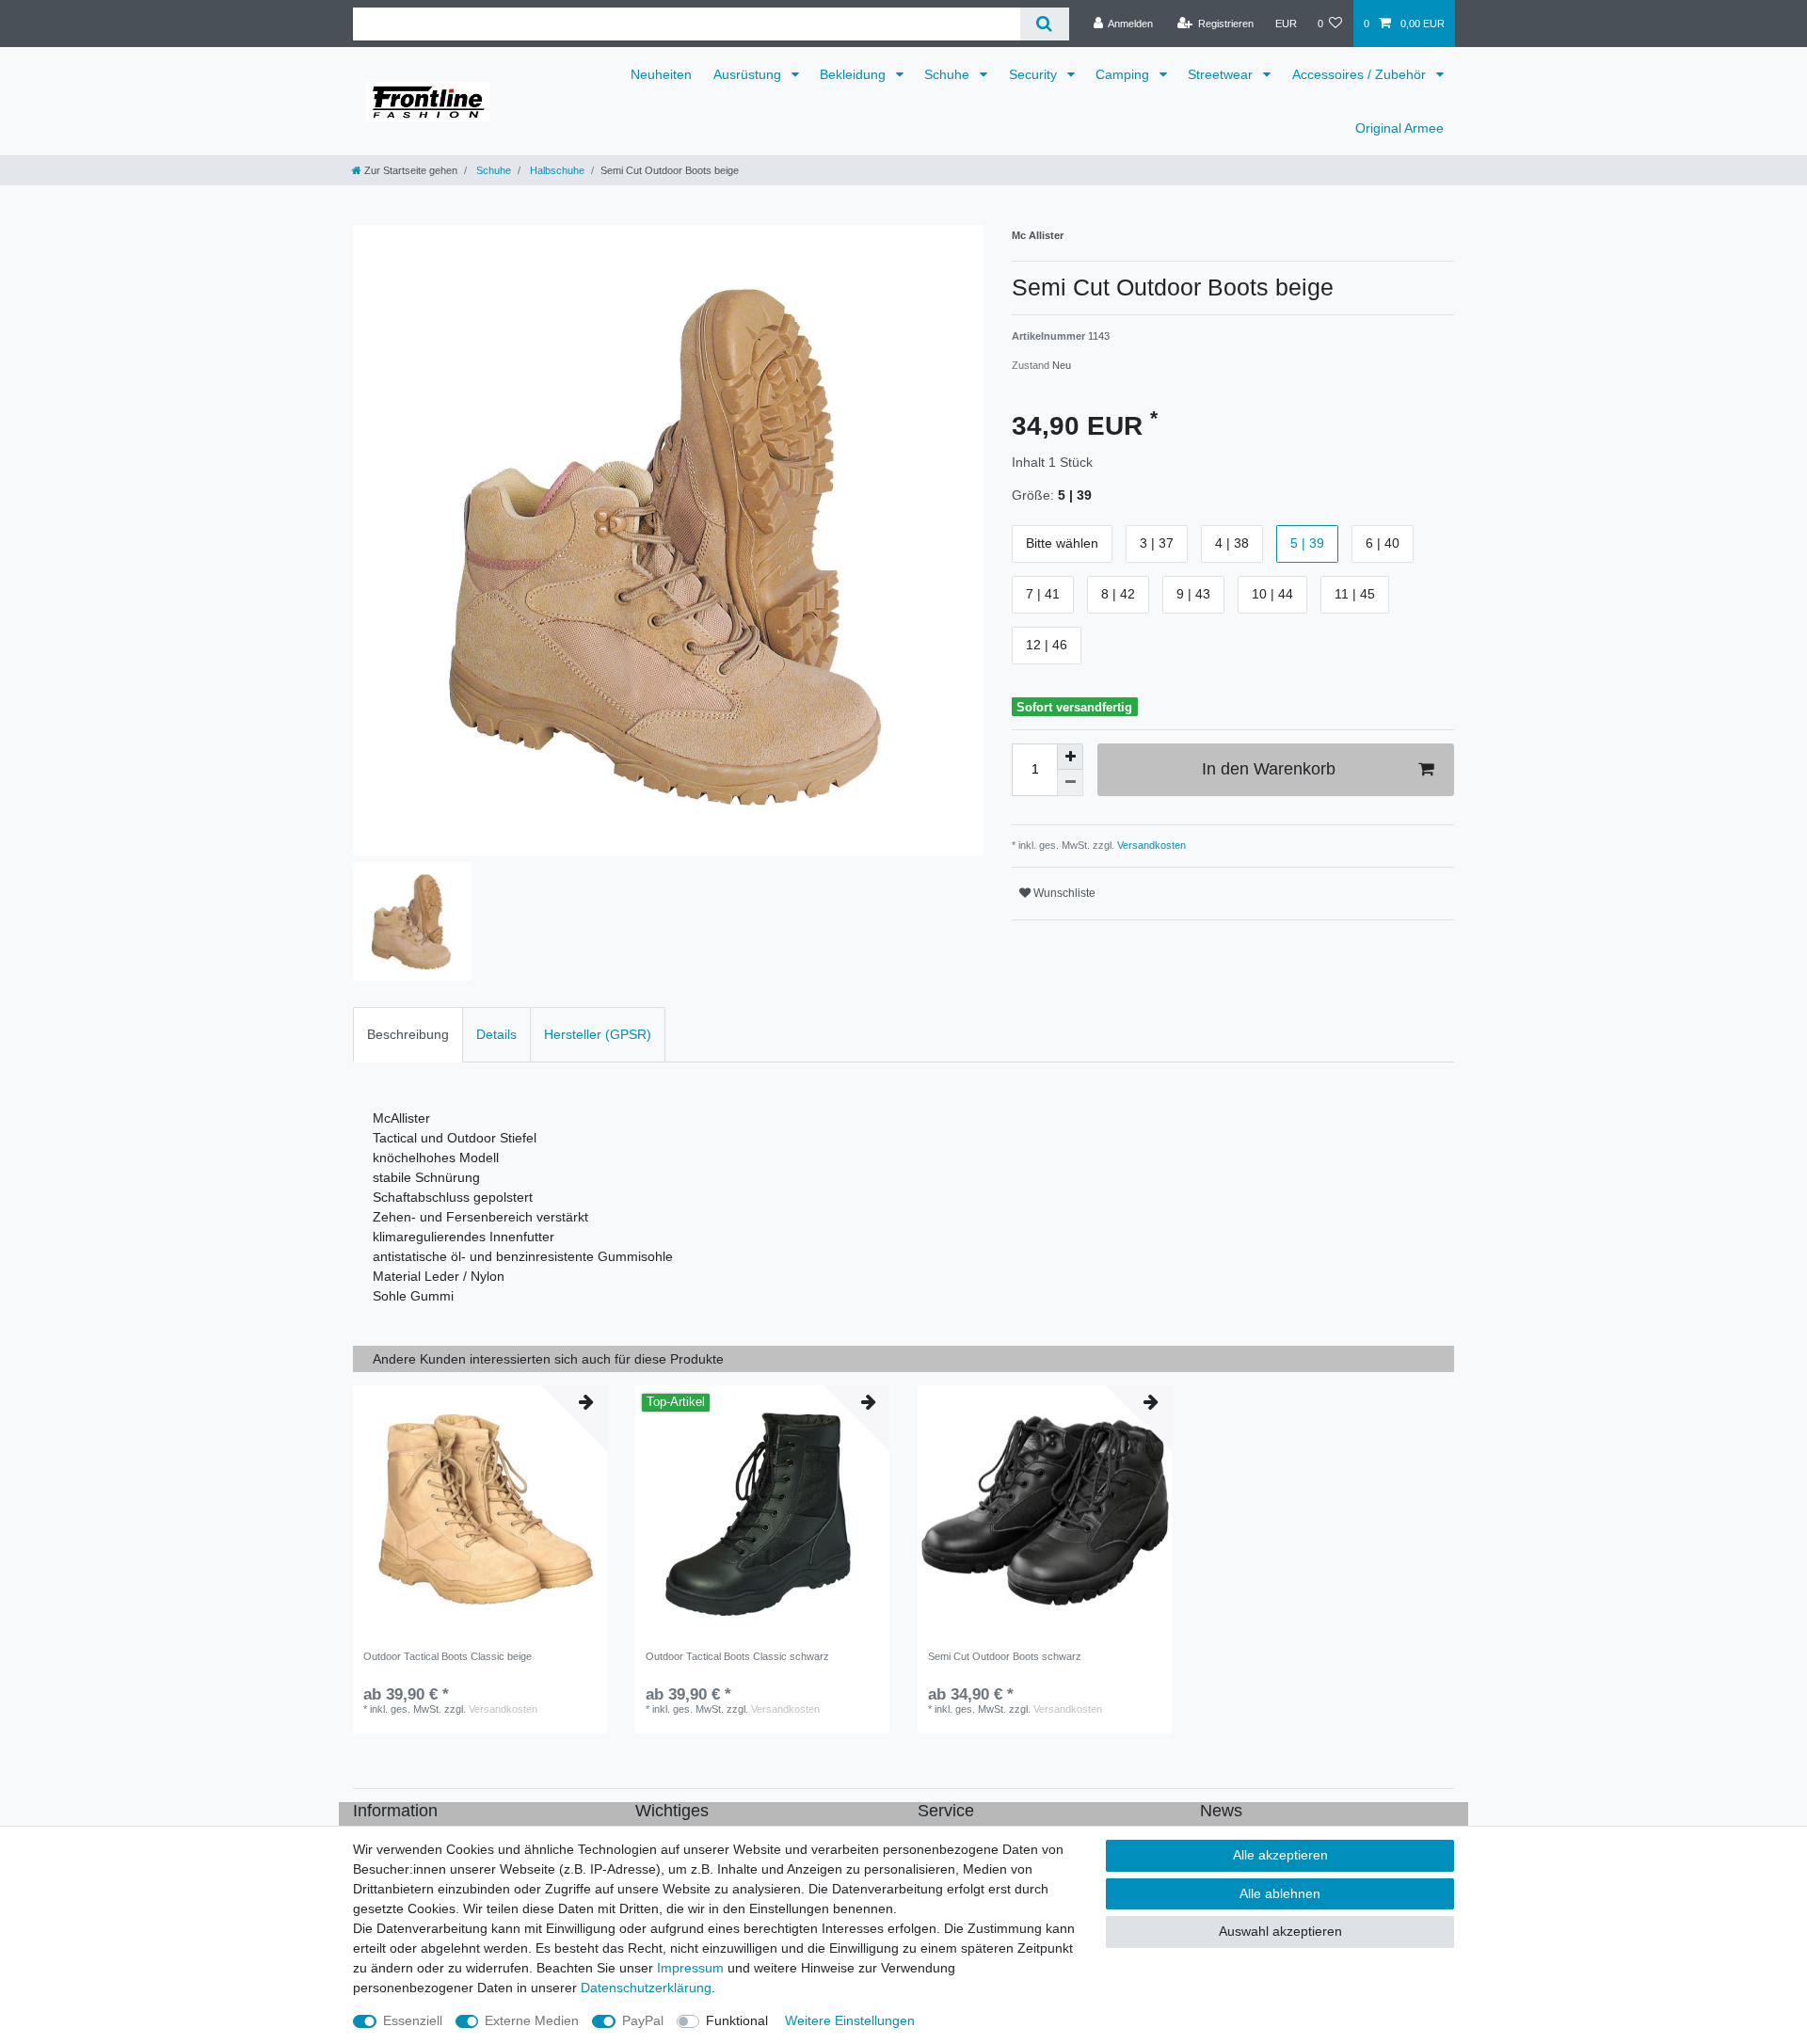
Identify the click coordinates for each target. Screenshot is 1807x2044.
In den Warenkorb (1269, 769)
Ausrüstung (749, 74)
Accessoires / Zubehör (1361, 74)
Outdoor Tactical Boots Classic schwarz (737, 1656)
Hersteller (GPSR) (598, 1034)
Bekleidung (855, 74)
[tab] (408, 1035)
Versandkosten (1150, 845)
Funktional (737, 2020)
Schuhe (949, 74)
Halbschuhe (556, 170)
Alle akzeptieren (1280, 1855)
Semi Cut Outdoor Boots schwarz (1005, 1656)
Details (496, 1034)
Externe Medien (532, 2020)
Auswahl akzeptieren (1280, 1931)
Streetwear (1222, 74)
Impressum (690, 1968)
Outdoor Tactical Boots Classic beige (448, 1656)
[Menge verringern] (1070, 783)
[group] (762, 1512)
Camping (1124, 74)
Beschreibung (408, 1034)
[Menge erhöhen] (1070, 757)
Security (1035, 74)
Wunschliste (1063, 893)
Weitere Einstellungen (850, 2020)
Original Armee (1399, 128)
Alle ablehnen (1280, 1893)
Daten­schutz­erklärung (646, 1988)
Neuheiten (661, 74)
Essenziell (413, 2020)
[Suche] (1044, 24)
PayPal (643, 2020)
